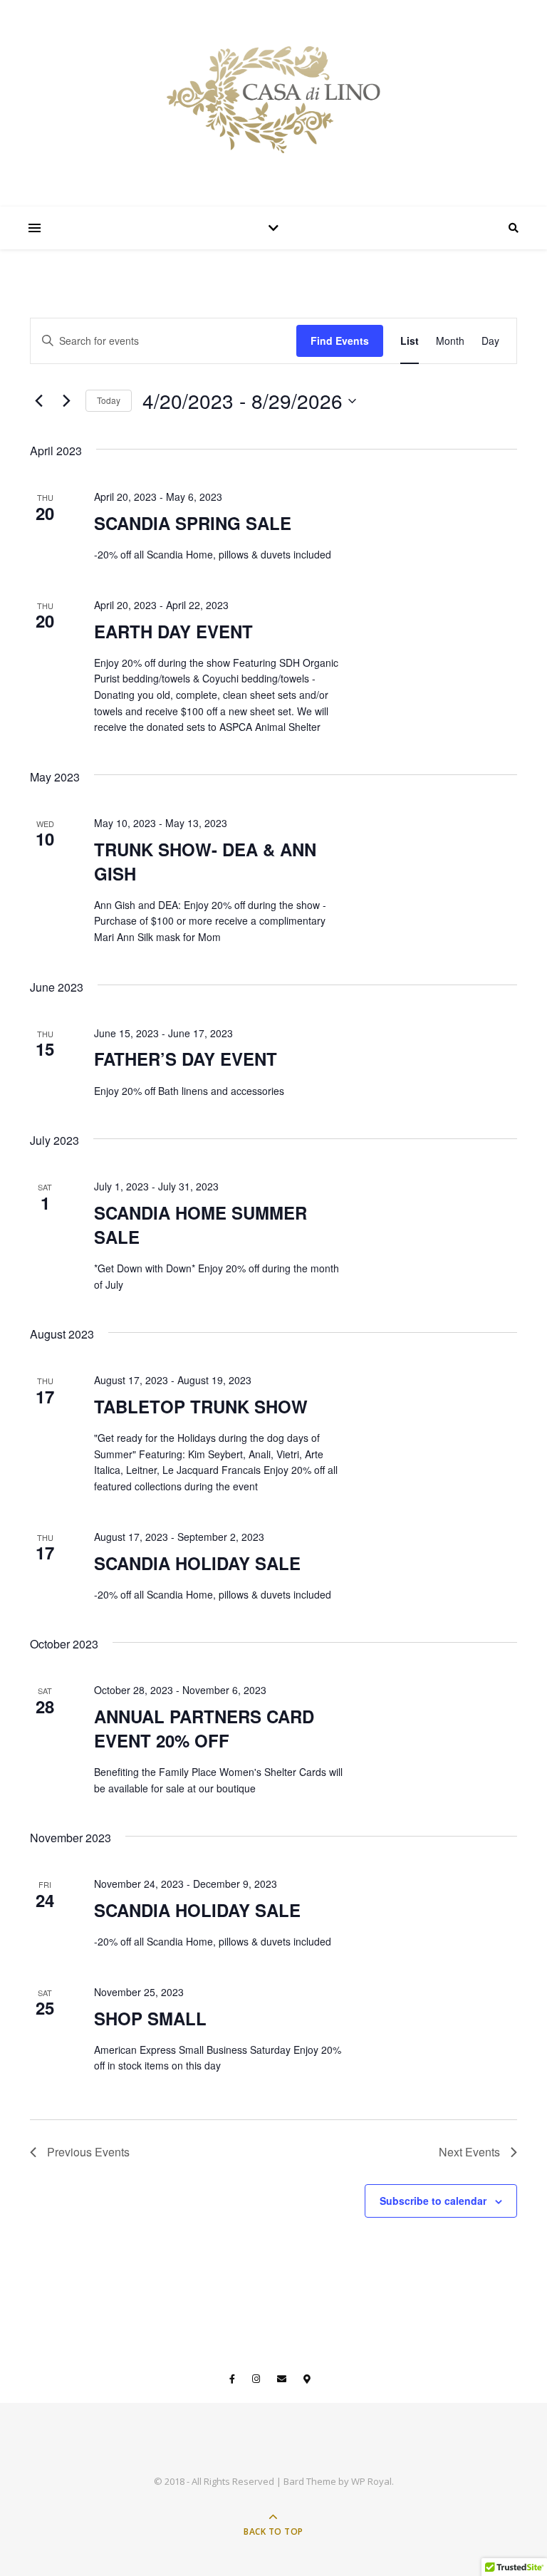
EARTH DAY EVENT (173, 631)
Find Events (340, 341)
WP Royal (371, 2481)
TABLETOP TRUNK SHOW (201, 1406)
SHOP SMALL (150, 2018)
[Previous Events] (38, 401)
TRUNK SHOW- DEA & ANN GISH (205, 861)
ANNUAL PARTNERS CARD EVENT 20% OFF (204, 1728)
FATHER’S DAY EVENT (186, 1059)
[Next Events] (66, 401)
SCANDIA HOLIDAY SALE (197, 1563)
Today (109, 400)
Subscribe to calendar (433, 2201)
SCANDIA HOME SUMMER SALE (200, 1225)
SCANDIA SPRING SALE (193, 523)
